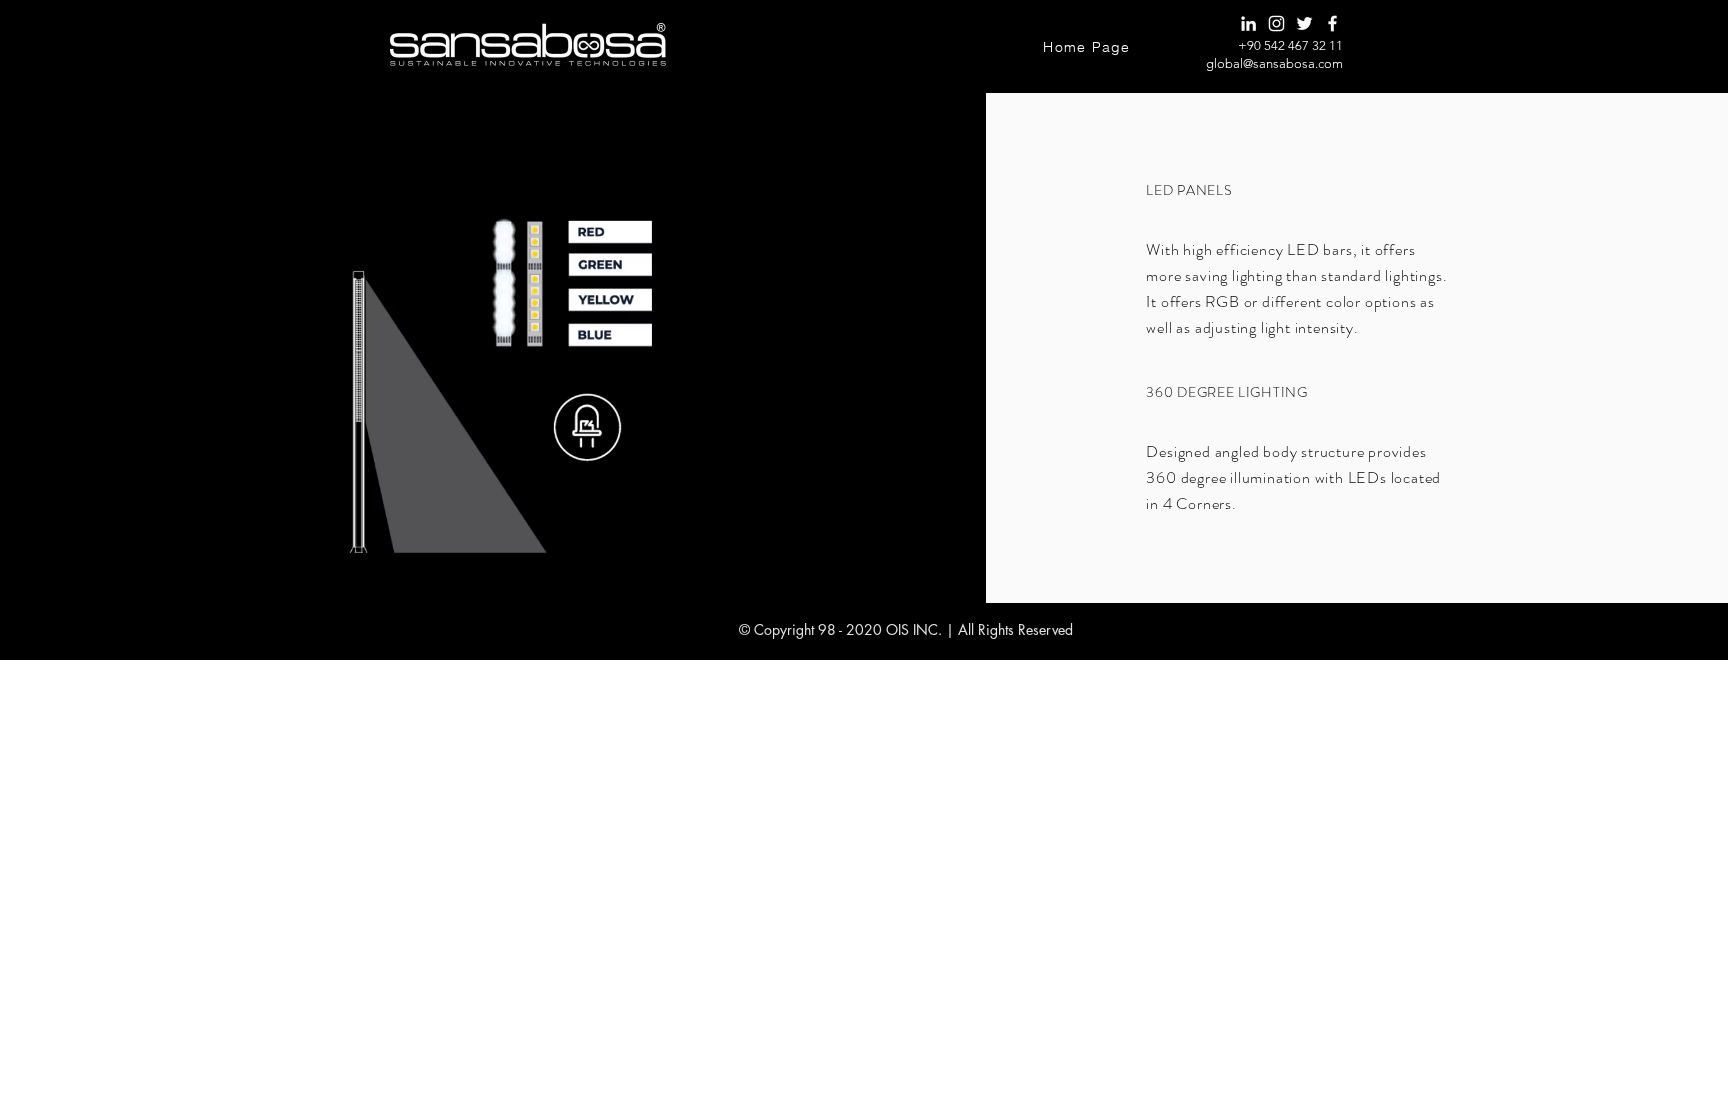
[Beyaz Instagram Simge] (1276, 23)
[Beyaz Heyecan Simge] (1304, 23)
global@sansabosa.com (1274, 63)
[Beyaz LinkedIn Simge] (1248, 23)
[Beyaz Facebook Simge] (1332, 23)
